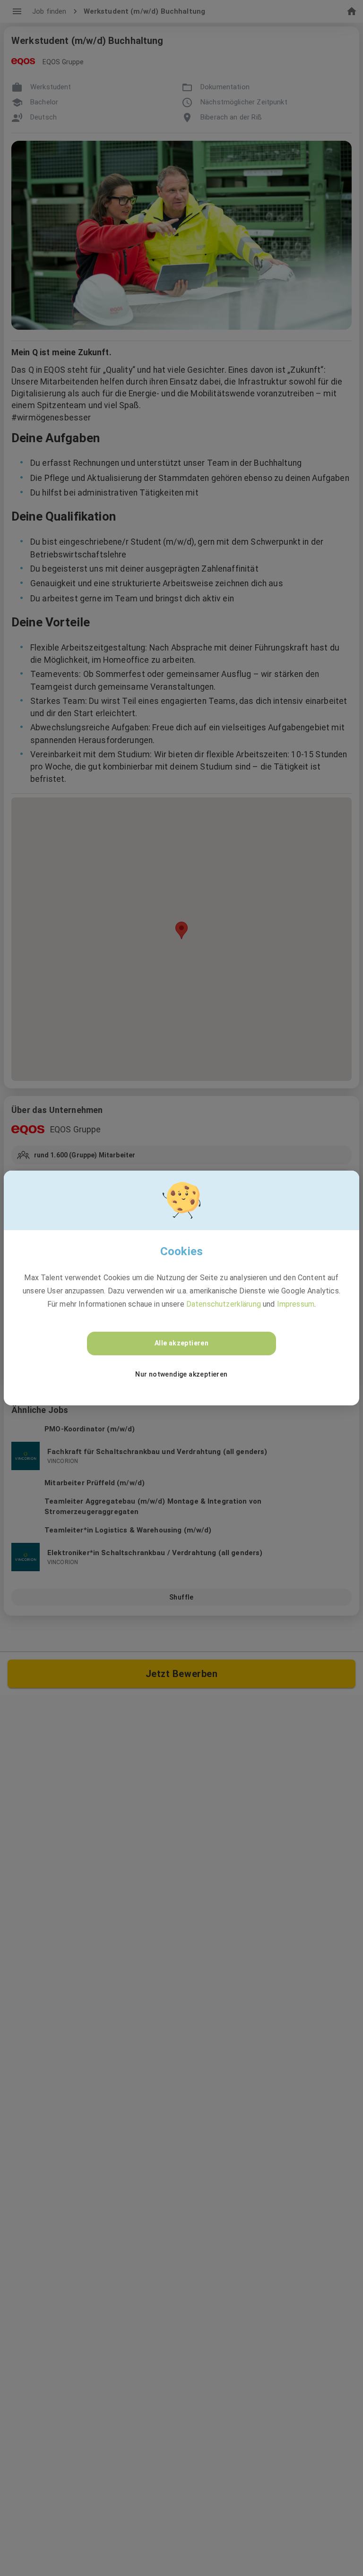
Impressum (296, 1304)
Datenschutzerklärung (224, 1304)
